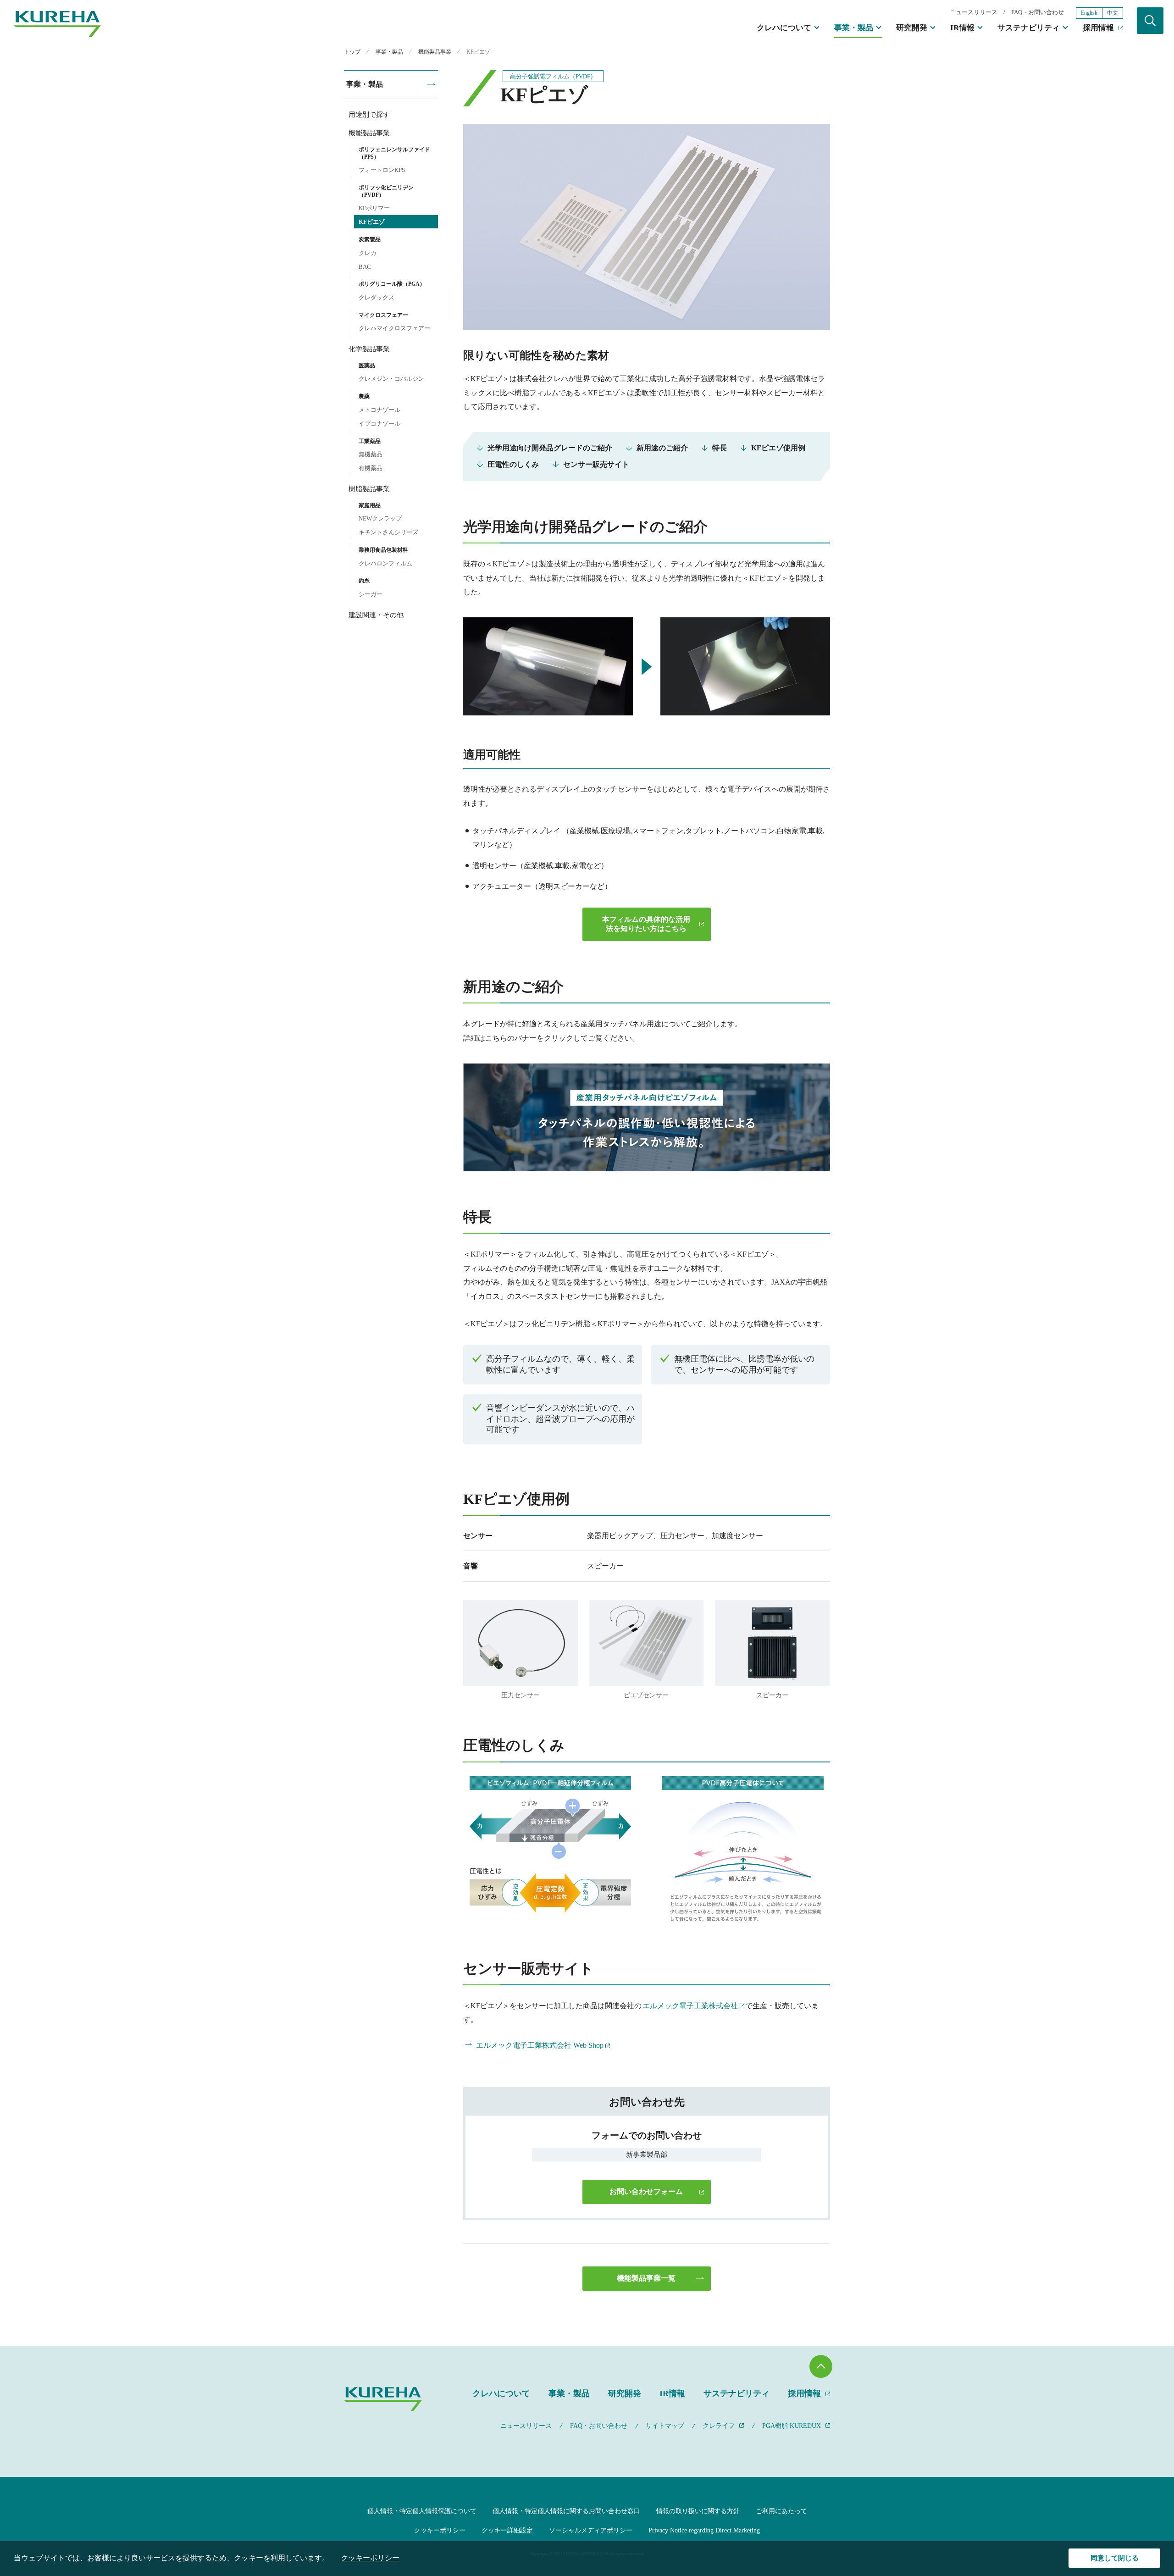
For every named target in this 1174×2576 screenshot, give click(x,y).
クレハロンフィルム (385, 563)
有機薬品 (371, 468)
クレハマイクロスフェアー (394, 328)
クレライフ (719, 2426)
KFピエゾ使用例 (778, 448)
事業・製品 (854, 28)
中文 (1113, 13)
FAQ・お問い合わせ (1038, 12)
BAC (365, 267)
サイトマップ (665, 2426)
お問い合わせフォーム (646, 2191)
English (1089, 13)
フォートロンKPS (382, 170)
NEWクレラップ (380, 518)
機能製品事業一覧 (646, 2278)
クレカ (368, 253)
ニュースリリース (974, 12)
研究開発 (912, 28)
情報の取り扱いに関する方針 (698, 2511)
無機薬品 (371, 454)
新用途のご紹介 (662, 448)
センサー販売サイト (596, 464)
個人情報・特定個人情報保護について (422, 2511)
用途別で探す (369, 115)
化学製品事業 (369, 349)
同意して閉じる (1115, 2558)
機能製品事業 (369, 133)
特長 (720, 448)
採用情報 (1098, 28)
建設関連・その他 (376, 615)
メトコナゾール (379, 410)
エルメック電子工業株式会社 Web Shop (540, 2045)
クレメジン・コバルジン (391, 379)
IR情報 (962, 28)
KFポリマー (374, 208)
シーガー (371, 594)
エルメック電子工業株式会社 (690, 2006)
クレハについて (784, 28)
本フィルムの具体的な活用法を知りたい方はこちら (646, 924)
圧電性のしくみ (513, 464)
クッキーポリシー (440, 2530)
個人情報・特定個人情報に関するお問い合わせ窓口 (566, 2511)
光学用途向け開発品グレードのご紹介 (550, 448)
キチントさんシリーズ (388, 532)
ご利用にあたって (781, 2511)
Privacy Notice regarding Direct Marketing (704, 2530)
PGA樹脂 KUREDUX (792, 2426)
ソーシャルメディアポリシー (591, 2530)
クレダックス (377, 297)
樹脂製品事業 (369, 489)
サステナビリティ (1029, 28)
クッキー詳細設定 (507, 2530)
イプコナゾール (379, 424)
